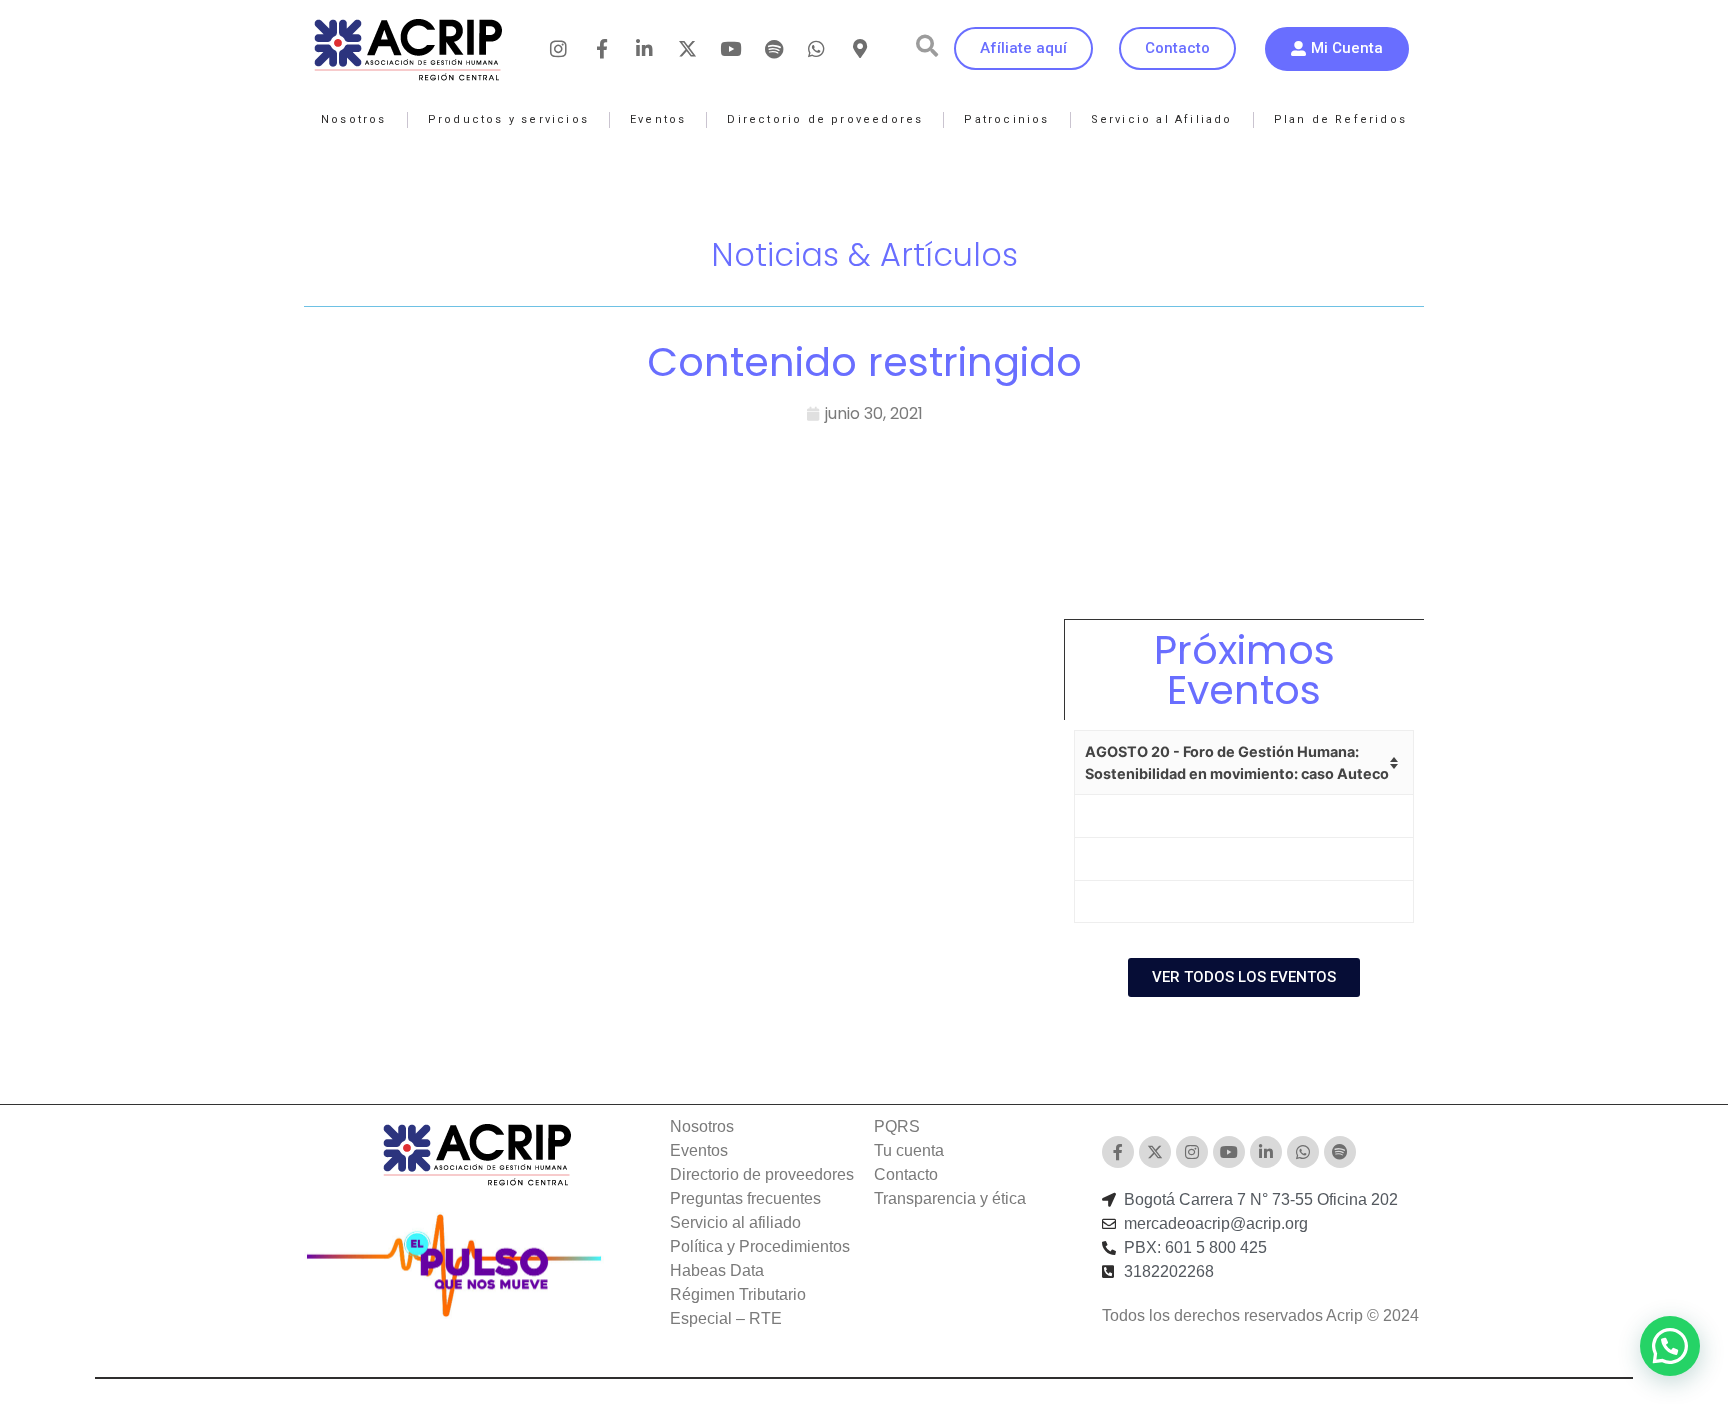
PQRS (897, 1126)
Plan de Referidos (1340, 119)
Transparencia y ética (950, 1198)
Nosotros (354, 119)
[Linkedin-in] (645, 49)
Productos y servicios (508, 119)
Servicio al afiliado (735, 1222)
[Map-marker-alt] (860, 49)
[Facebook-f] (602, 49)
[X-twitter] (688, 49)
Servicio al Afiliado (1162, 119)
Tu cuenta (909, 1150)
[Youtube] (731, 49)
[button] (927, 46)
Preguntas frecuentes (745, 1198)
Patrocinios (1006, 119)
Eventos (658, 119)
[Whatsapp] (817, 49)
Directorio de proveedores (825, 119)
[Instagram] (559, 49)
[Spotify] (774, 49)
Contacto (906, 1174)
